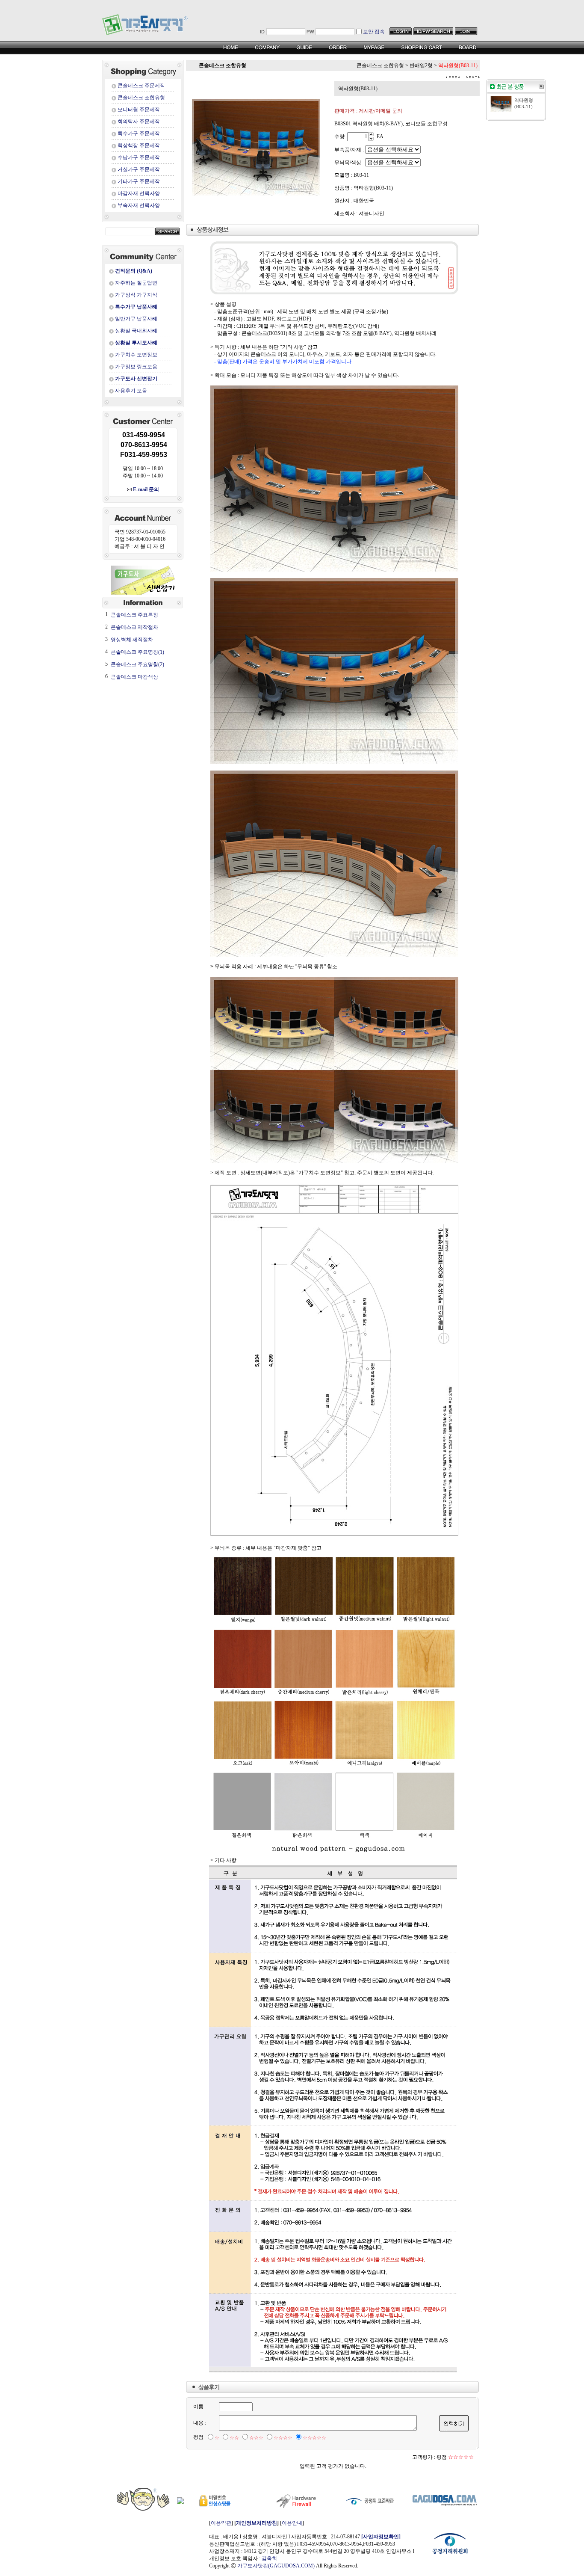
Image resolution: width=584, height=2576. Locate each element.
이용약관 (221, 2523)
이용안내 (292, 2523)
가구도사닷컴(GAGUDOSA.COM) (276, 2566)
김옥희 (269, 2558)
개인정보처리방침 (257, 2523)
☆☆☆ (256, 2438)
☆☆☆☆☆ (314, 2438)
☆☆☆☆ (283, 2438)
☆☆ (234, 2438)
